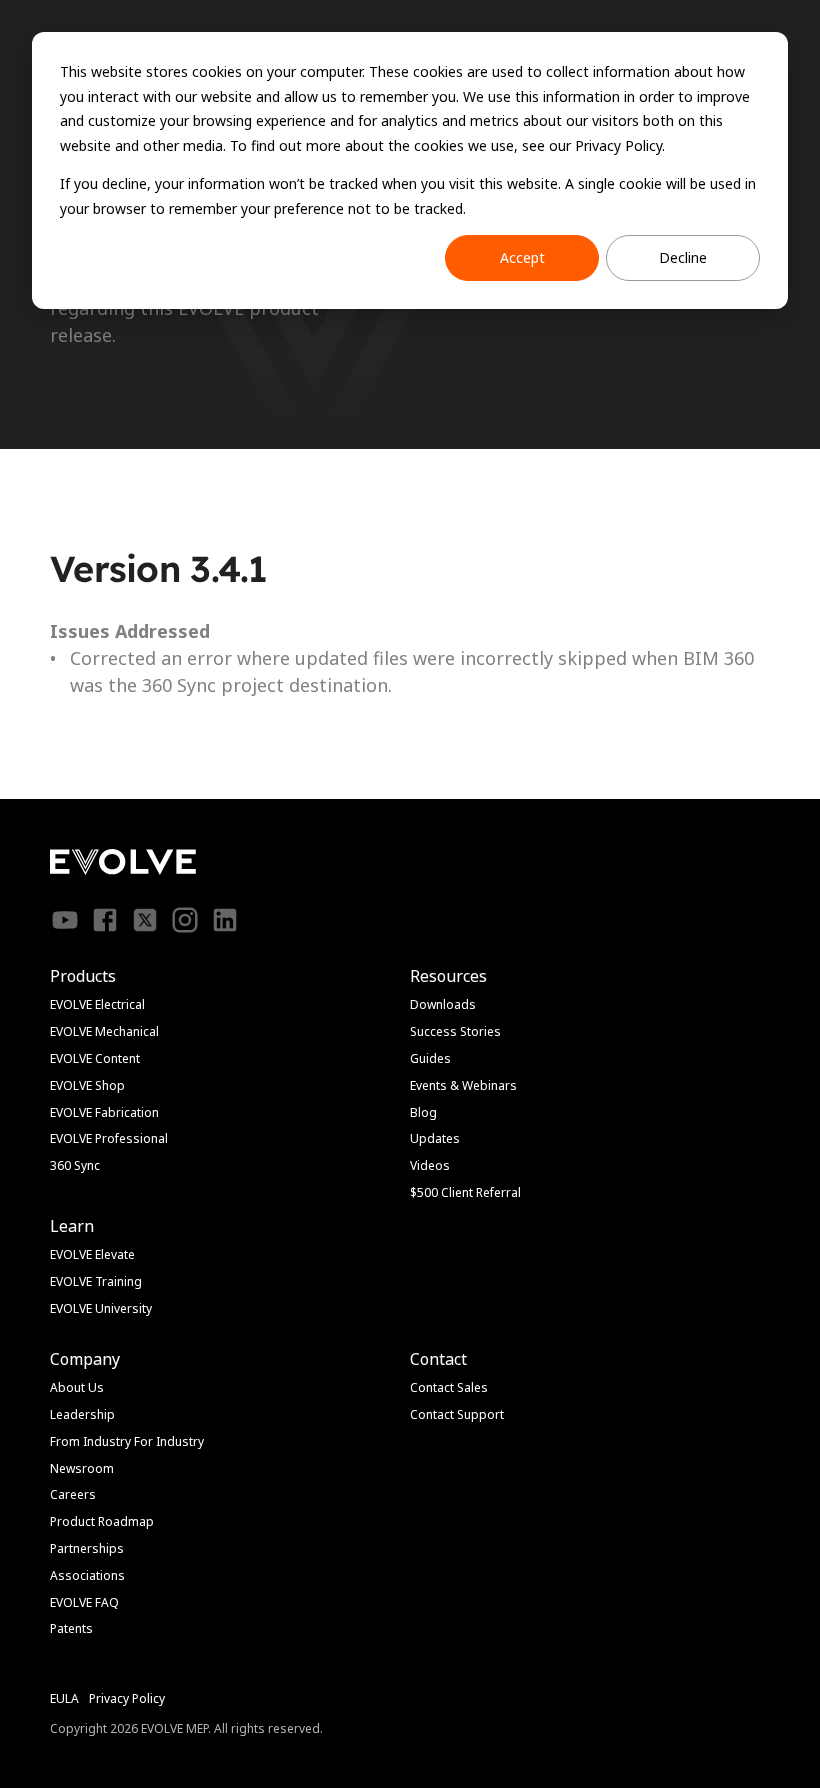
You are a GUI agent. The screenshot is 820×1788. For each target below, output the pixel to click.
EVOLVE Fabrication (104, 1112)
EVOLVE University (101, 1308)
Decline (683, 257)
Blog (423, 1112)
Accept (522, 257)
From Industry (90, 1441)
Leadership (82, 1414)
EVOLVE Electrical (97, 1004)
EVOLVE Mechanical (104, 1031)
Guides (430, 1058)
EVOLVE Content (95, 1058)
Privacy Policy (127, 1698)
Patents (71, 1628)
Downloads (443, 1004)
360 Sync (75, 1165)
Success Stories (455, 1031)
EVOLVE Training (96, 1281)
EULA (64, 1698)
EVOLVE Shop (87, 1085)
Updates (435, 1138)
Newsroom (82, 1468)
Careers (73, 1494)
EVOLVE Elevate (92, 1254)
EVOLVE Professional (109, 1138)
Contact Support (457, 1414)
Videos (430, 1165)
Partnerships (87, 1548)
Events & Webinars (463, 1085)
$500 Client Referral (465, 1192)
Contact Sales (449, 1387)
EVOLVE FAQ (84, 1602)
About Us (77, 1387)
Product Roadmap (102, 1521)
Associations (87, 1575)
